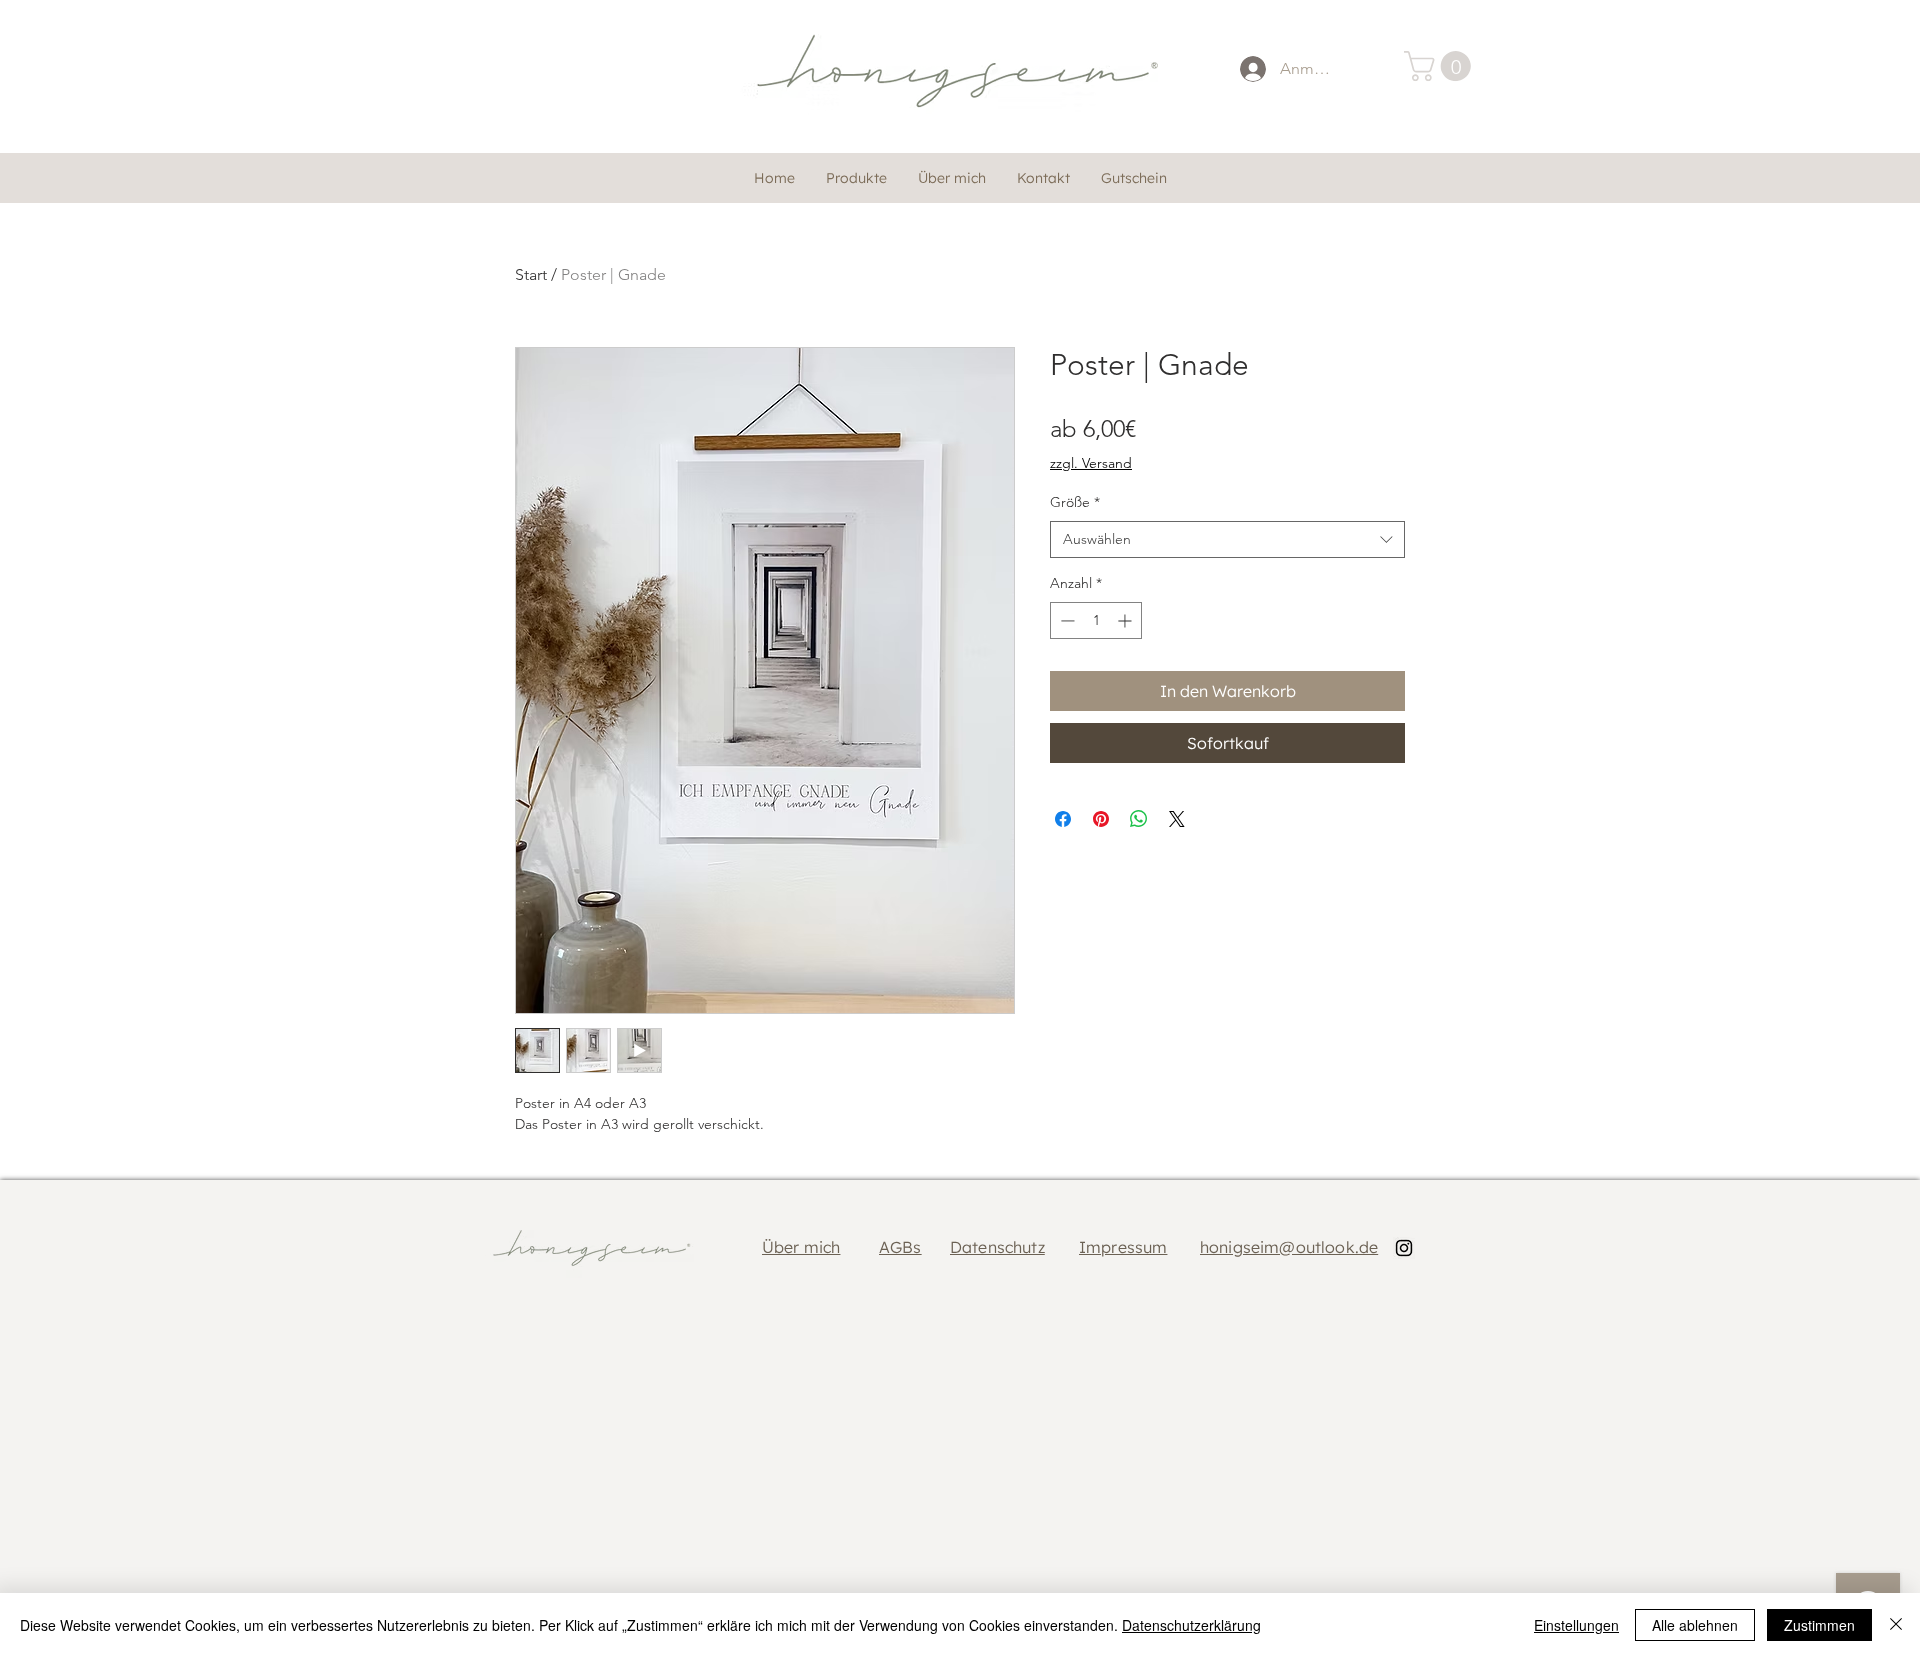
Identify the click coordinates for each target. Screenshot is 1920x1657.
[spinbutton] (1096, 620)
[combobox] (1227, 540)
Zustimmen (1819, 1625)
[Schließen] (1896, 1625)
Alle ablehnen (1695, 1625)
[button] (1441, 66)
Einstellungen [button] (1576, 1625)
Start (531, 274)
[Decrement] (1065, 620)
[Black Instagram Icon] (1404, 1248)
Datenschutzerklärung (1191, 1625)
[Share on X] (1177, 819)
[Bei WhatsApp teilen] (1139, 819)
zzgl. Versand (1091, 463)
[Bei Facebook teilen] (1063, 819)
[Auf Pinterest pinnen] (1101, 819)
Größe (1075, 502)
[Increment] (1126, 620)
